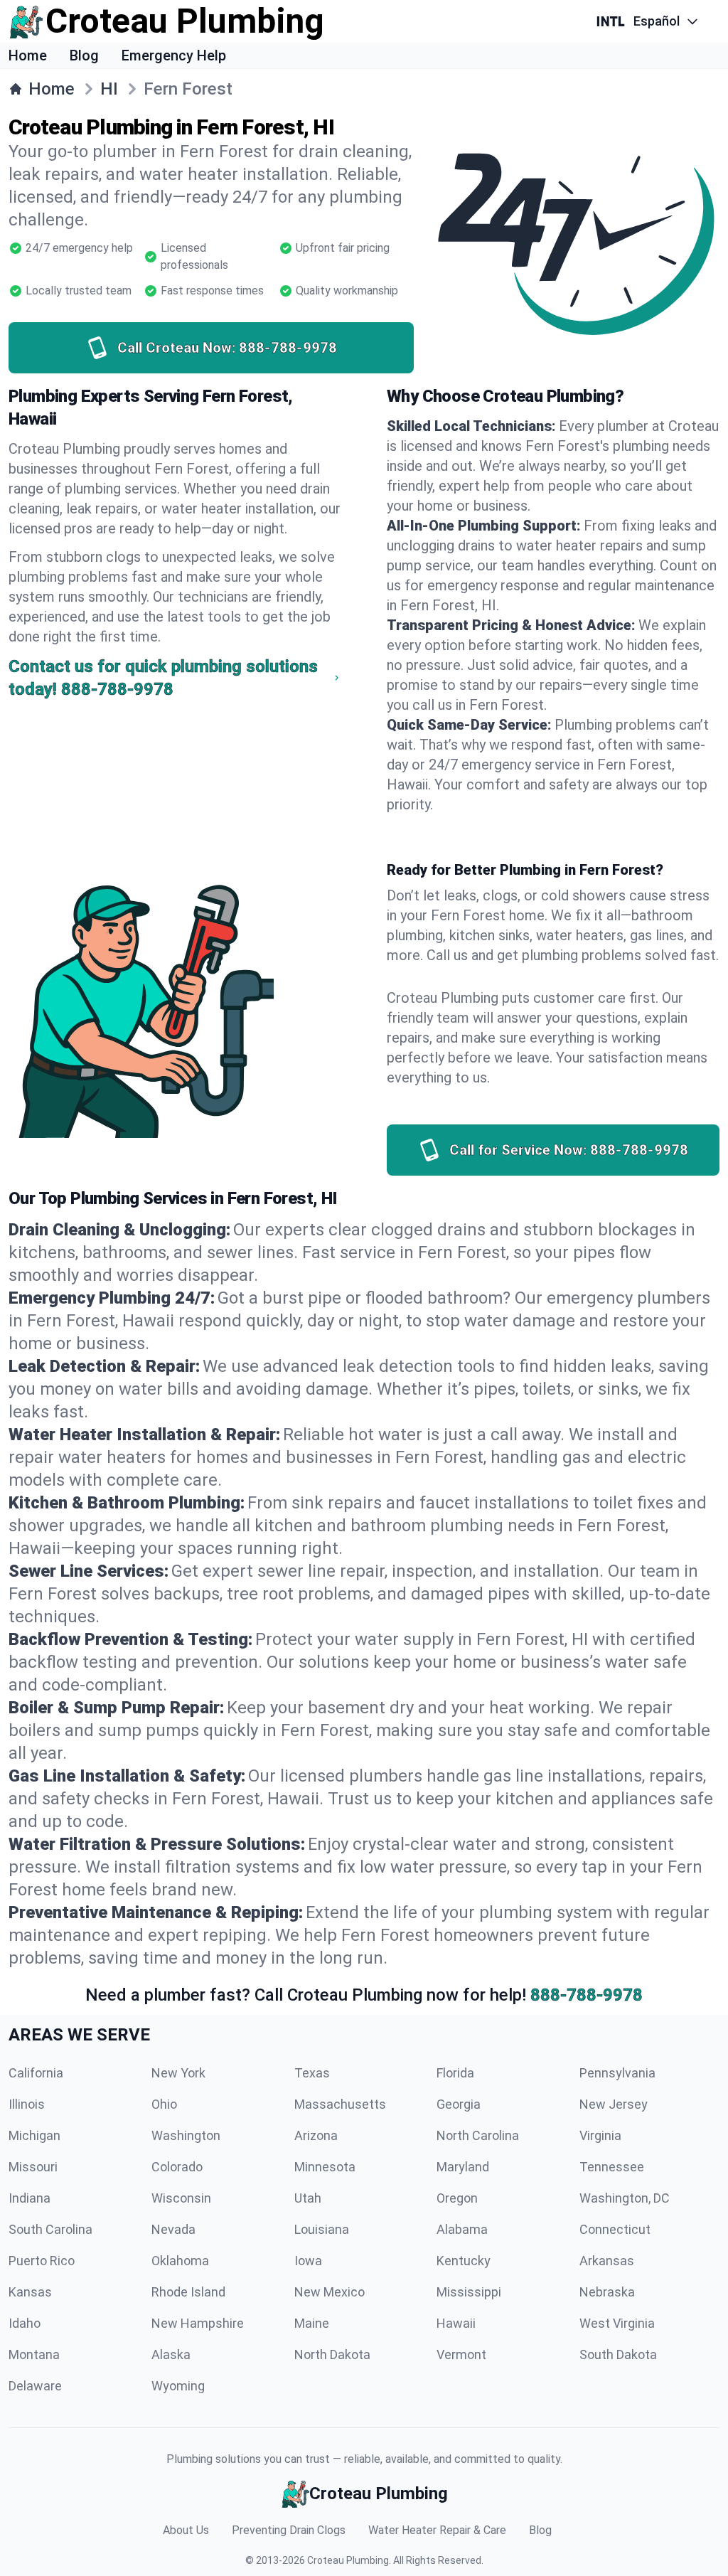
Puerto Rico (42, 2261)
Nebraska (607, 2292)
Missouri (33, 2167)
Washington (186, 2135)
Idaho (25, 2323)
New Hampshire (198, 2323)
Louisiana (322, 2229)
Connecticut (615, 2229)
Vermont (461, 2354)
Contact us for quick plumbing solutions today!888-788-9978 (163, 678)
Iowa (308, 2261)
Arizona (316, 2135)
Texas (312, 2073)
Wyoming (178, 2386)
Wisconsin (181, 2198)
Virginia (600, 2135)
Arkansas (607, 2261)
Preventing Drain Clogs (289, 2530)
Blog (84, 55)
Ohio (164, 2104)
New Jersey (614, 2104)
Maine (312, 2323)
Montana (34, 2354)
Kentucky (464, 2261)
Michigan (34, 2135)
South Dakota (618, 2354)
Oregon (457, 2198)
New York (178, 2073)
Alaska (171, 2354)
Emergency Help (174, 55)
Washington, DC (625, 2198)
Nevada (173, 2229)
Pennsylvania (617, 2073)
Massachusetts (340, 2104)
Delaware (35, 2386)
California (36, 2073)
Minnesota (325, 2167)
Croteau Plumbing (348, 2560)
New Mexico (330, 2292)
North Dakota (332, 2354)
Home (28, 55)
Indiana (30, 2198)
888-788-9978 (587, 1995)
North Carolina (478, 2135)
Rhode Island (188, 2292)
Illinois (27, 2104)
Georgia (459, 2104)
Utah (308, 2198)
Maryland (463, 2167)
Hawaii (456, 2323)
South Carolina (50, 2229)
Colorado (177, 2167)
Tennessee (612, 2167)
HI (109, 89)
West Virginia (617, 2323)
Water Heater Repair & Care (437, 2530)
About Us (186, 2530)
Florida (455, 2073)
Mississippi (469, 2292)
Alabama (462, 2229)
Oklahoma (180, 2261)
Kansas (30, 2292)
